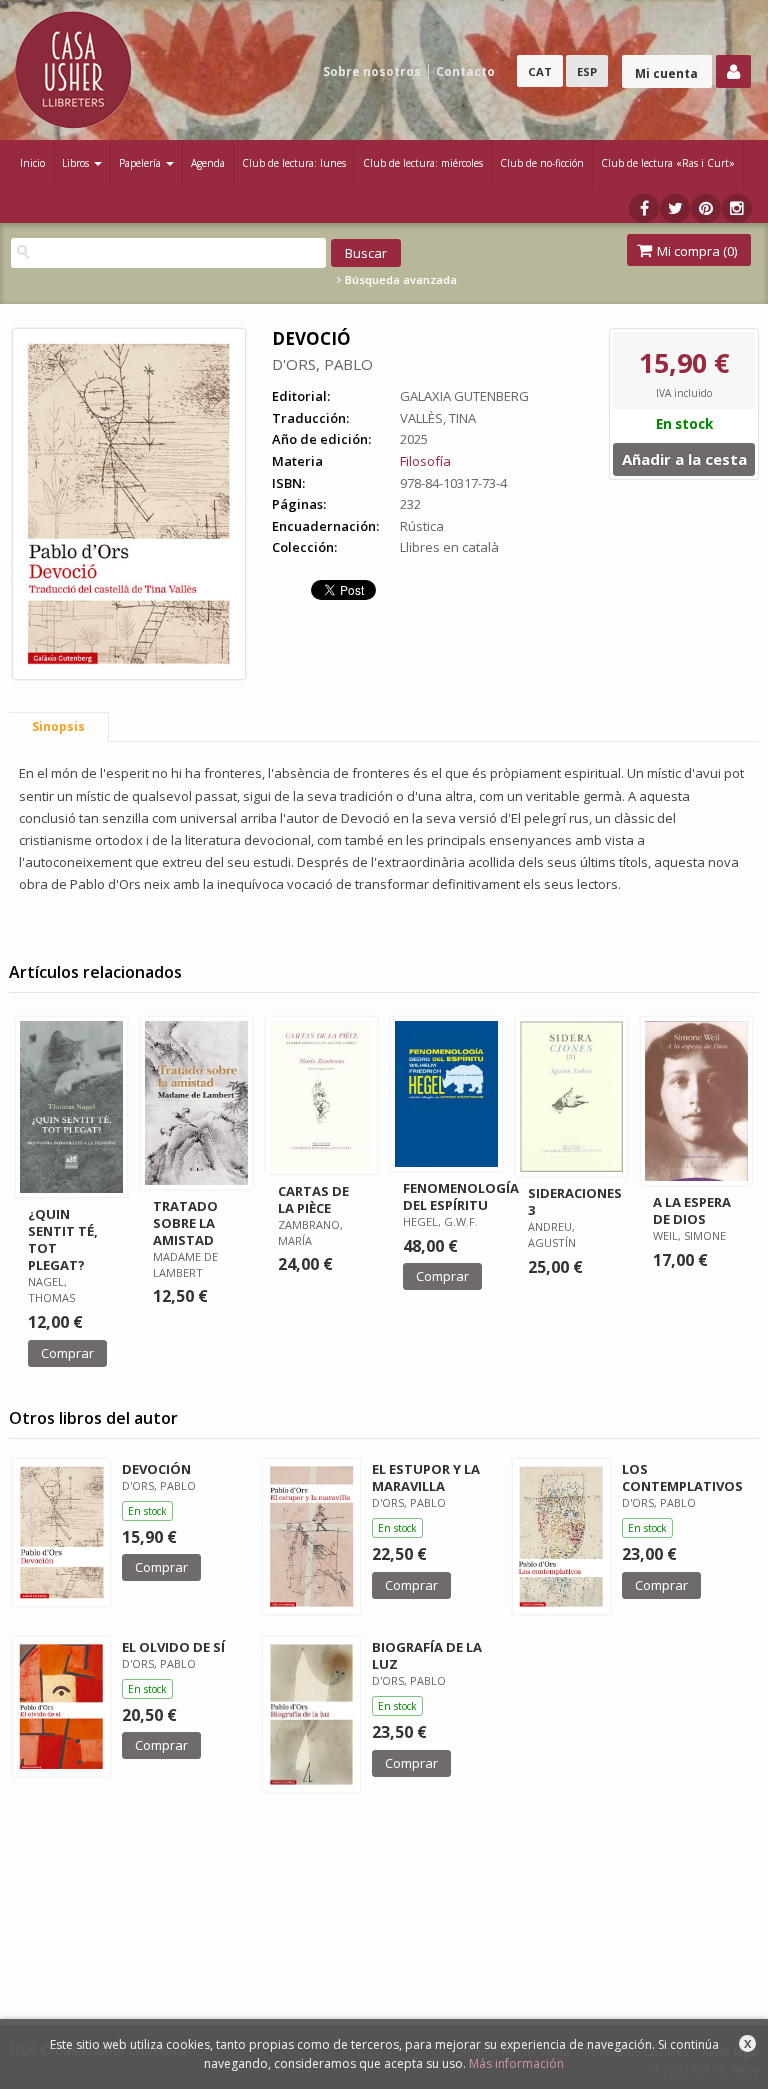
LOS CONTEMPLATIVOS (682, 1477)
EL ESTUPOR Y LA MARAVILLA (426, 1477)
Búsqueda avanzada (399, 280)
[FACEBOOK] (644, 208)
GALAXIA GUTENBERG (464, 396)
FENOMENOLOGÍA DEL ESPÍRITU (461, 1196)
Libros (77, 163)
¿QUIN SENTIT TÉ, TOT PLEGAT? (63, 1239)
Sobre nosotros (372, 71)
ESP (587, 71)
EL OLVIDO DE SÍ (173, 1647)
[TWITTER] (675, 208)
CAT (540, 71)
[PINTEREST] (706, 208)
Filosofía (425, 461)
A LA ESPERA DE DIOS (692, 1210)
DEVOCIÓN (156, 1469)
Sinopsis (58, 726)
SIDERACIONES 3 (575, 1201)
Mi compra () (695, 251)
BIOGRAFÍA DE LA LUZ (427, 1655)
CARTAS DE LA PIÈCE (313, 1199)
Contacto (465, 71)
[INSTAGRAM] (737, 208)
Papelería (141, 163)
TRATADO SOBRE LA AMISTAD (185, 1223)
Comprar (67, 1353)
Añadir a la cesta (684, 459)
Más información (516, 2063)
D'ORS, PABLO (322, 364)
